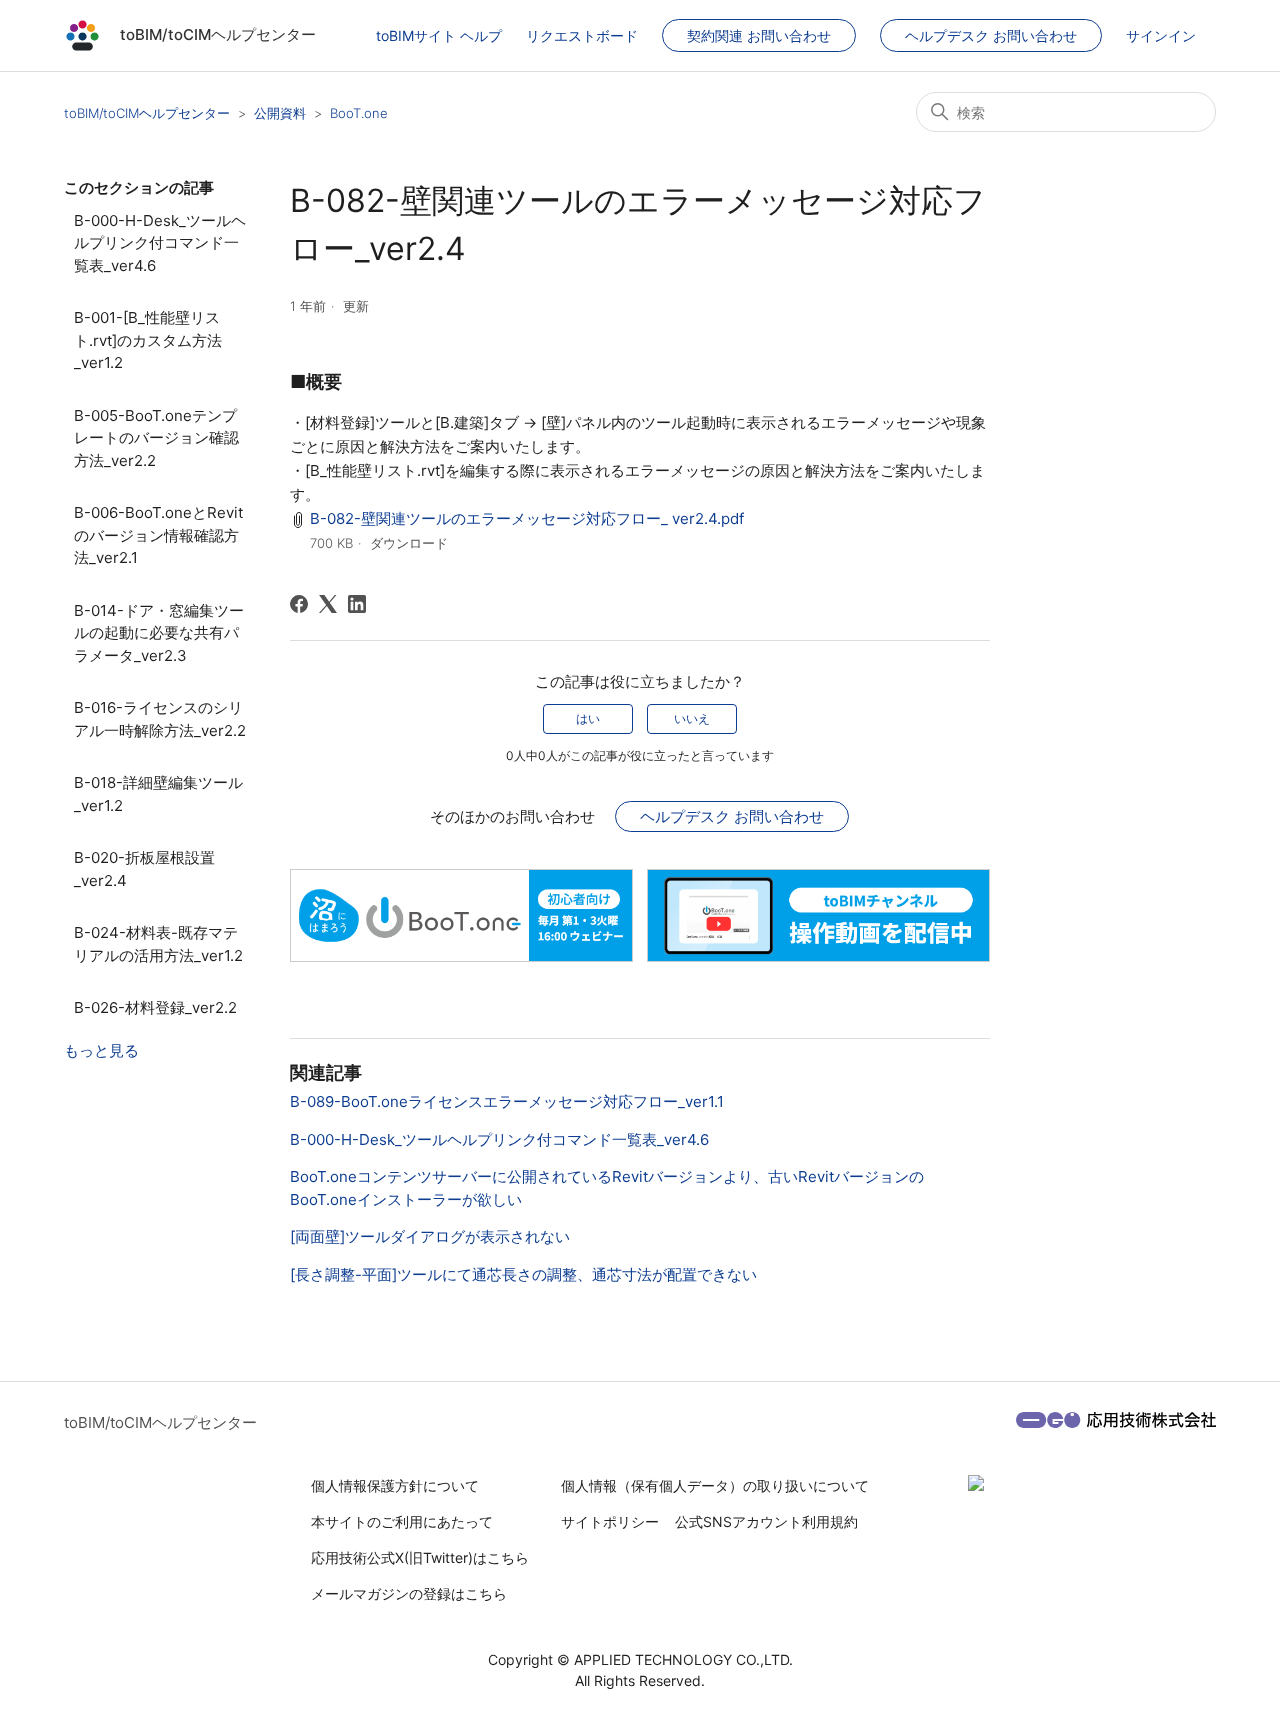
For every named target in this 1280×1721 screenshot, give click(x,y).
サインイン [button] (1161, 35)
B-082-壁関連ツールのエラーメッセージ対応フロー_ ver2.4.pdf (527, 518)
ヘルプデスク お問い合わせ (991, 35)
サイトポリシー (610, 1521)
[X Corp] (328, 604)
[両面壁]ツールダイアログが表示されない (430, 1236)
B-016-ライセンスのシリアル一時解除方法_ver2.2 (160, 719)
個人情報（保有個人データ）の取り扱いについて (715, 1485)
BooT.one (359, 113)
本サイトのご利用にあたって (402, 1521)
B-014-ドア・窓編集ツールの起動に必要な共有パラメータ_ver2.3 (159, 633)
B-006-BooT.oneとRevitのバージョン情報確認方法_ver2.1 (158, 535)
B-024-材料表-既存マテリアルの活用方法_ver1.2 (158, 944)
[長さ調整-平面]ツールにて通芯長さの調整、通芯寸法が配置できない (523, 1274)
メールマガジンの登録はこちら (409, 1593)
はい (588, 718)
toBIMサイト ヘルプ (439, 35)
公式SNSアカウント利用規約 (766, 1521)
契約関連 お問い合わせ (759, 35)
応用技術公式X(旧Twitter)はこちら (420, 1557)
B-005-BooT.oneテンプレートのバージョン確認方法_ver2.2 (156, 438)
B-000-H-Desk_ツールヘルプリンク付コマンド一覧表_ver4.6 (160, 243)
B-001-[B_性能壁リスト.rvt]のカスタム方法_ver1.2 (148, 340)
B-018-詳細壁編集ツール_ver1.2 (158, 794)
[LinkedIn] (357, 604)
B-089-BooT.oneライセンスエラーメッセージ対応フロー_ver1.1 (507, 1101)
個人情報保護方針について (395, 1485)
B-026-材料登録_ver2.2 (155, 1007)
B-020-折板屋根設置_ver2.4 (144, 869)
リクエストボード (582, 35)
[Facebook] (299, 604)
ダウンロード (409, 543)
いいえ (692, 718)
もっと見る (101, 1050)
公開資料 (280, 113)
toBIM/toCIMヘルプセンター (147, 113)
